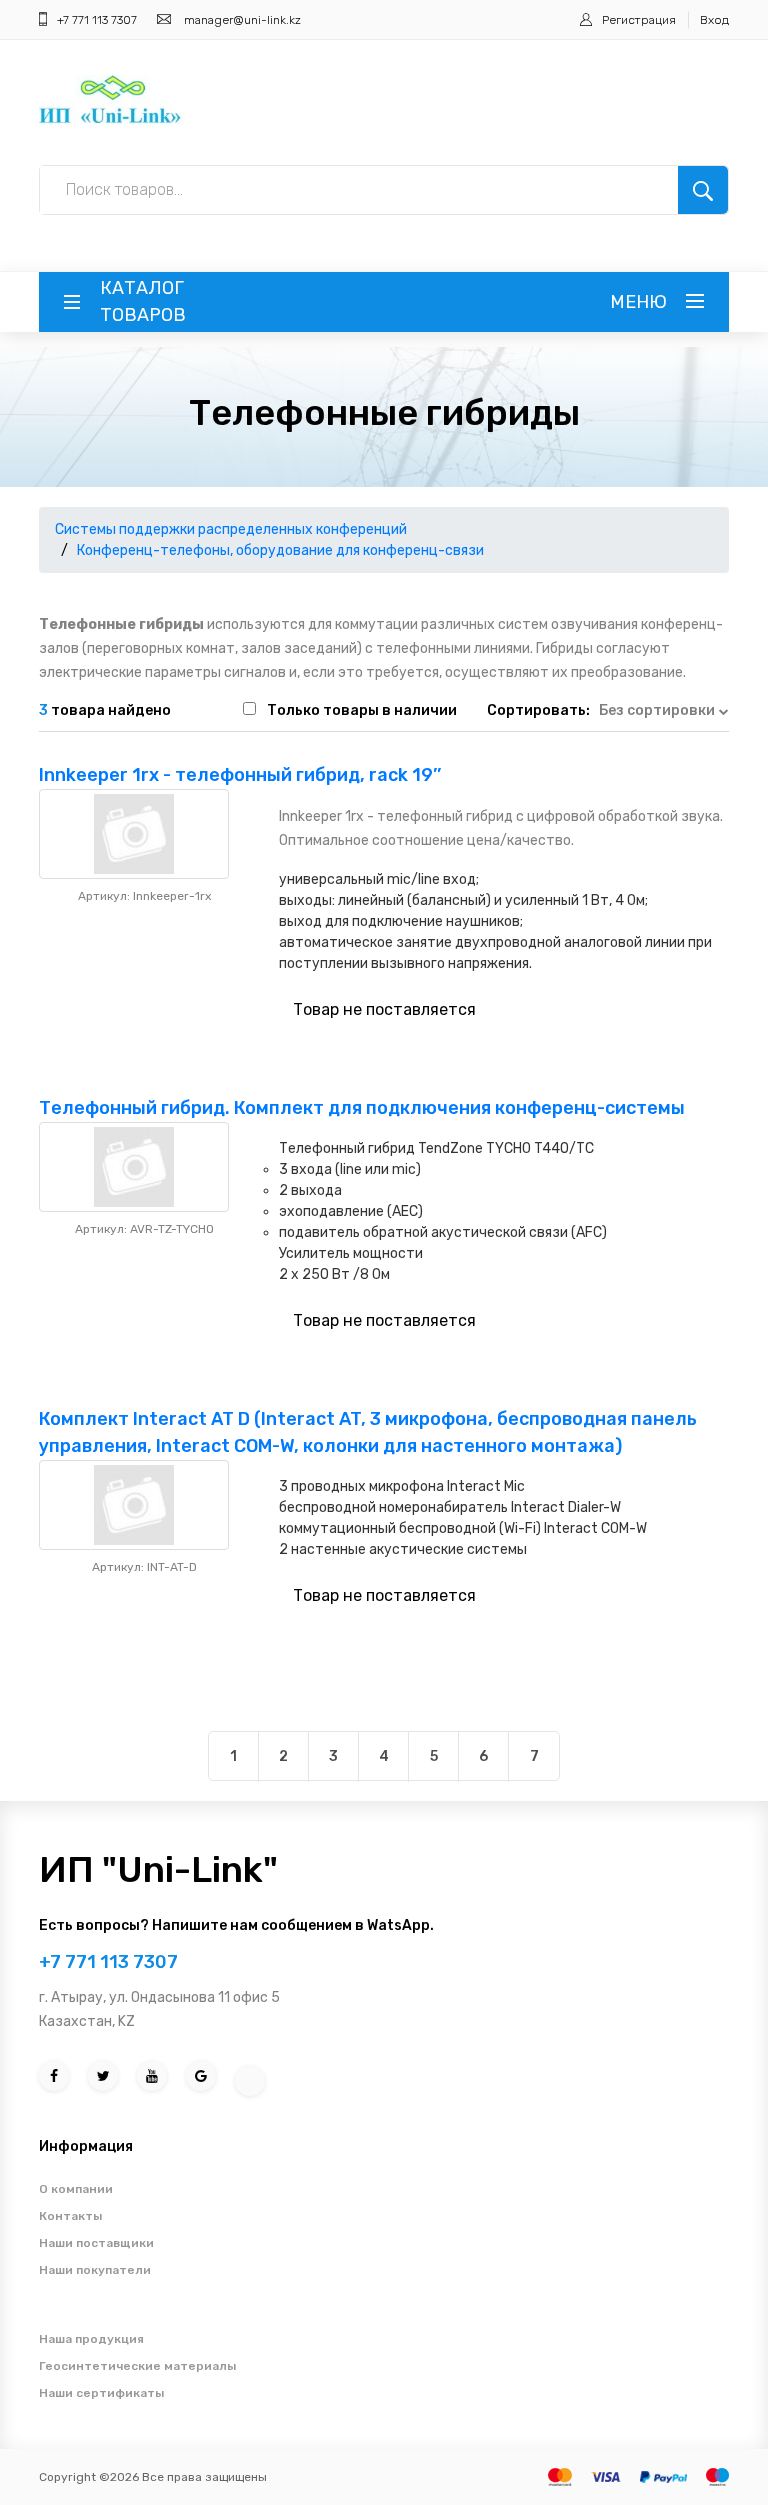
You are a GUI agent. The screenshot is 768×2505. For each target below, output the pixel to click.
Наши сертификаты (101, 2393)
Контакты (70, 2216)
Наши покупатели (95, 2270)
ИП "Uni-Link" (158, 1869)
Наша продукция (91, 2339)
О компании (76, 2189)
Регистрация (639, 20)
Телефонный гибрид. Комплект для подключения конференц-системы (362, 1108)
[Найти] (703, 190)
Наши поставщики (96, 2243)
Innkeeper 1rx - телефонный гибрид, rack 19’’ (240, 775)
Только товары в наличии (362, 710)
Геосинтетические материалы (137, 2366)
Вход (714, 20)
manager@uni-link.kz (242, 20)
